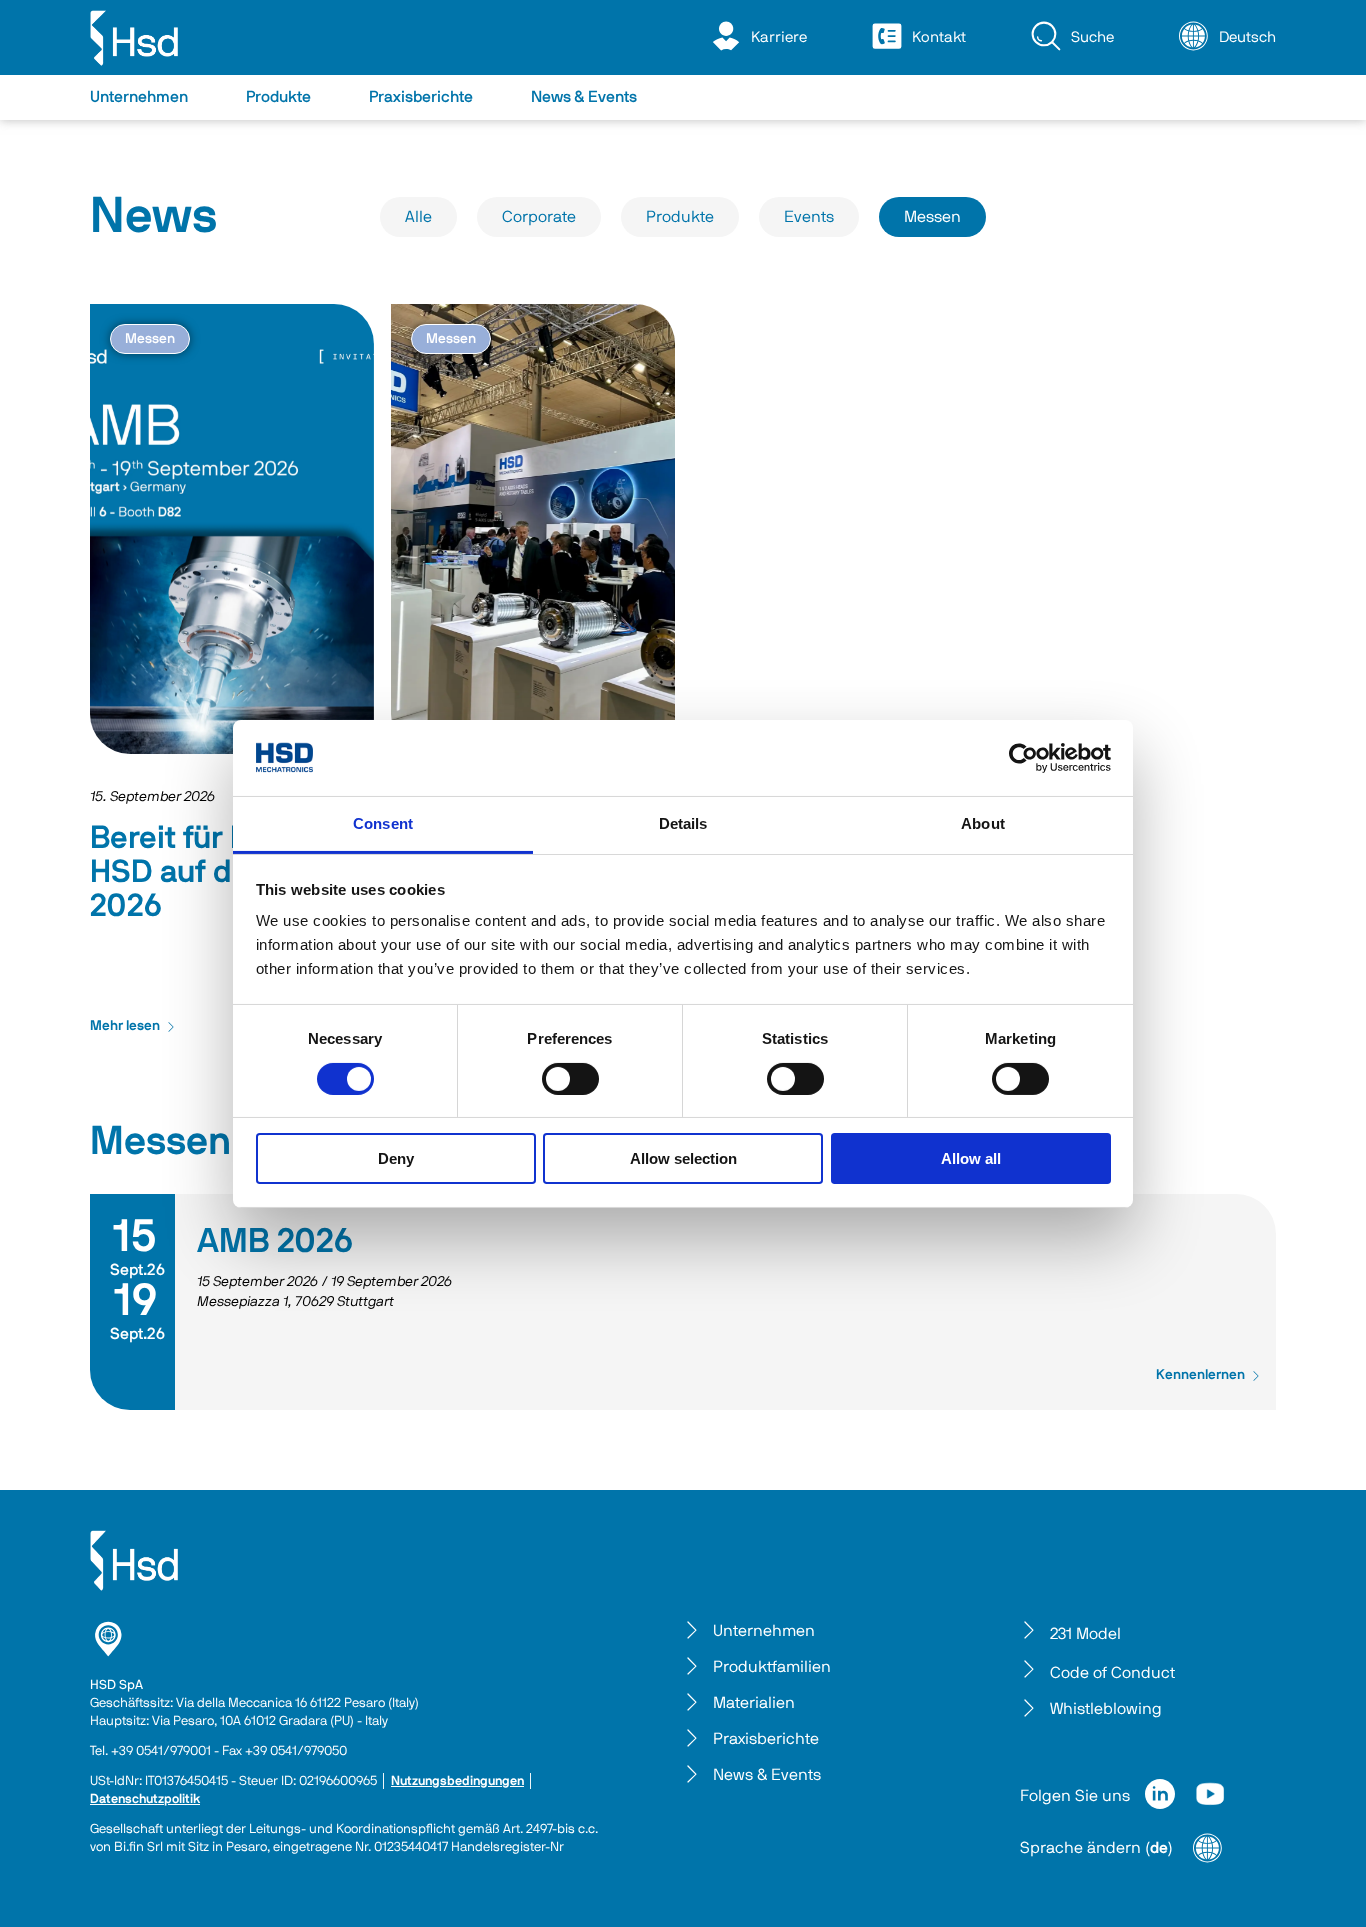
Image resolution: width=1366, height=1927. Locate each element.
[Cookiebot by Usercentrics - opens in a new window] (1023, 758)
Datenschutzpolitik (145, 1799)
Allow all (971, 1158)
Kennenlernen (1200, 1375)
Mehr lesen (125, 1026)
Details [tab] (683, 823)
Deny (396, 1158)
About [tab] (983, 823)
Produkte (680, 217)
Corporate (539, 217)
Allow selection (683, 1158)
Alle (418, 217)
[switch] (570, 1079)
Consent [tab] (383, 823)
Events (809, 217)
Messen (932, 217)
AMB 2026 (275, 1242)
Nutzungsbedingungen (457, 1781)
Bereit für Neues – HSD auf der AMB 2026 (218, 872)
